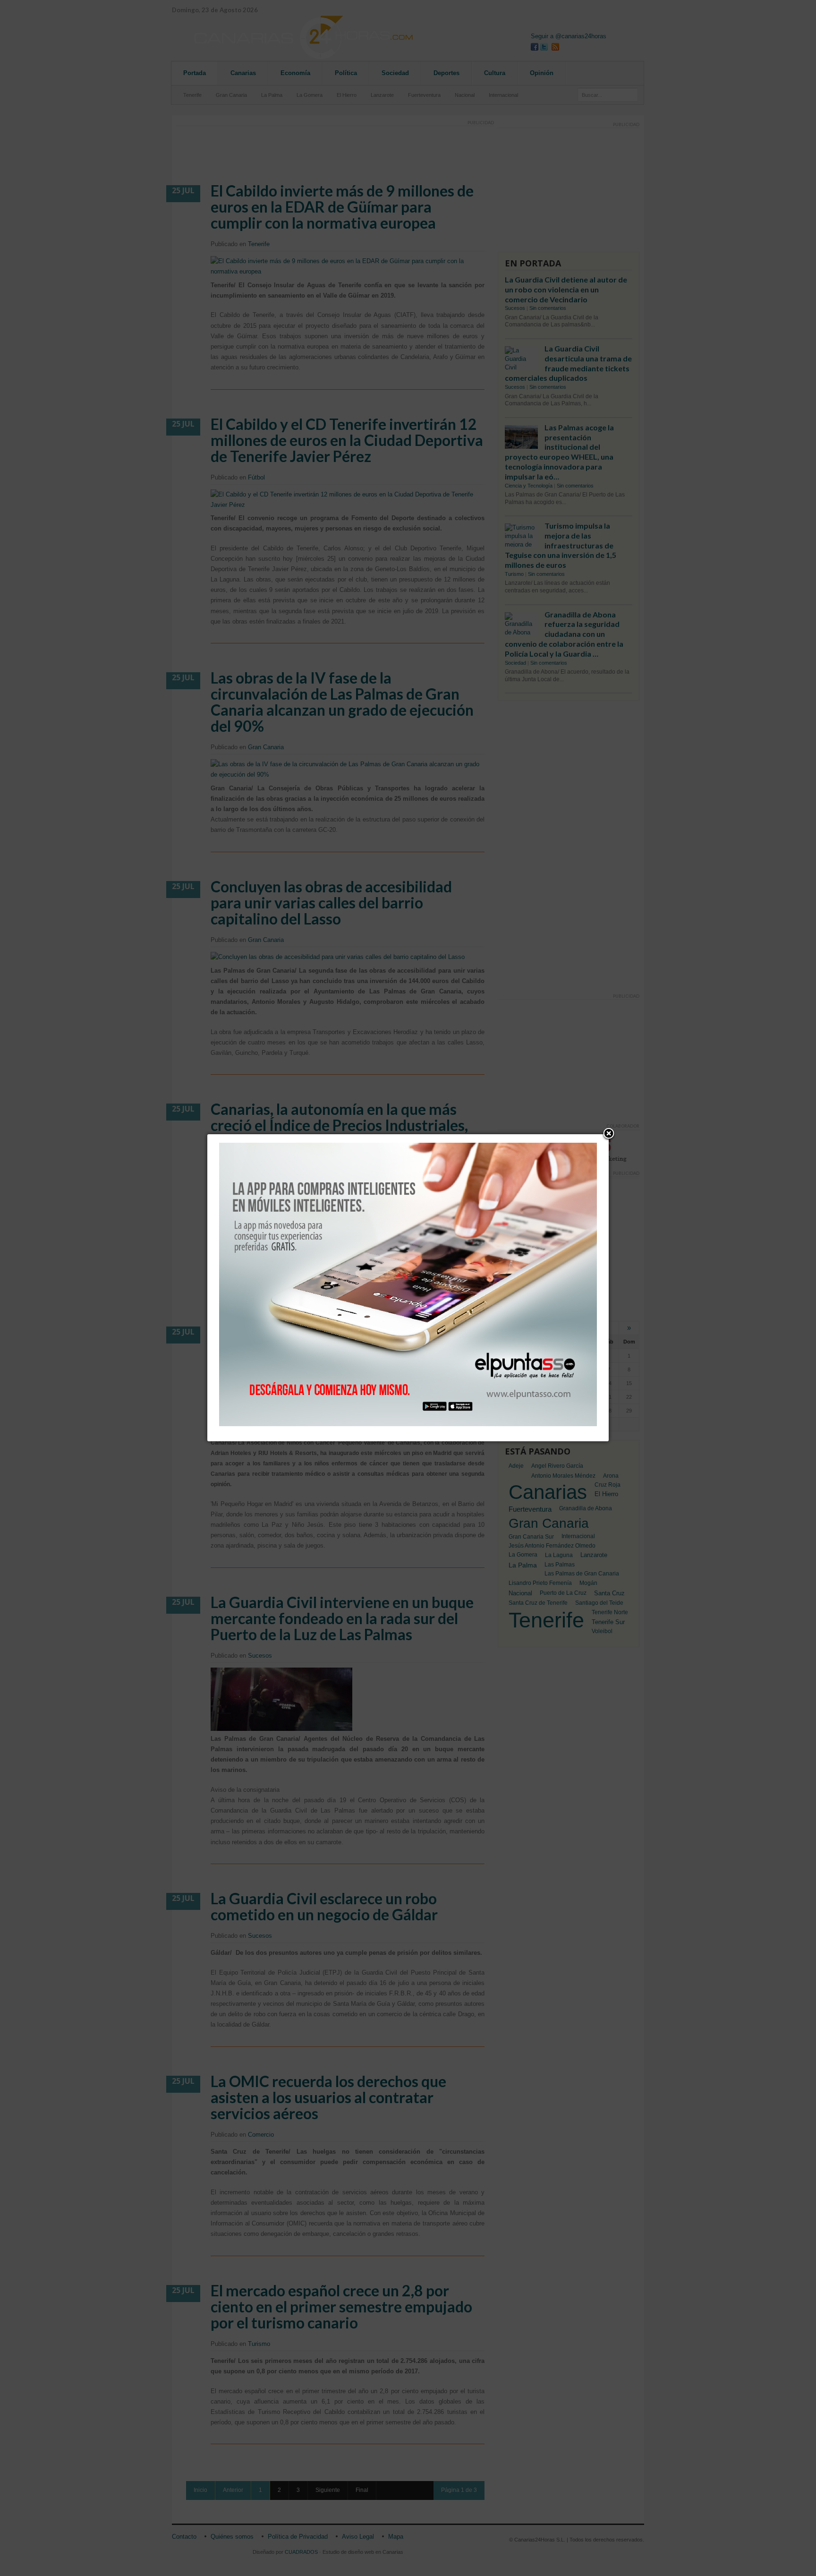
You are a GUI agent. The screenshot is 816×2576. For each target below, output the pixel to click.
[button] (609, 1134)
